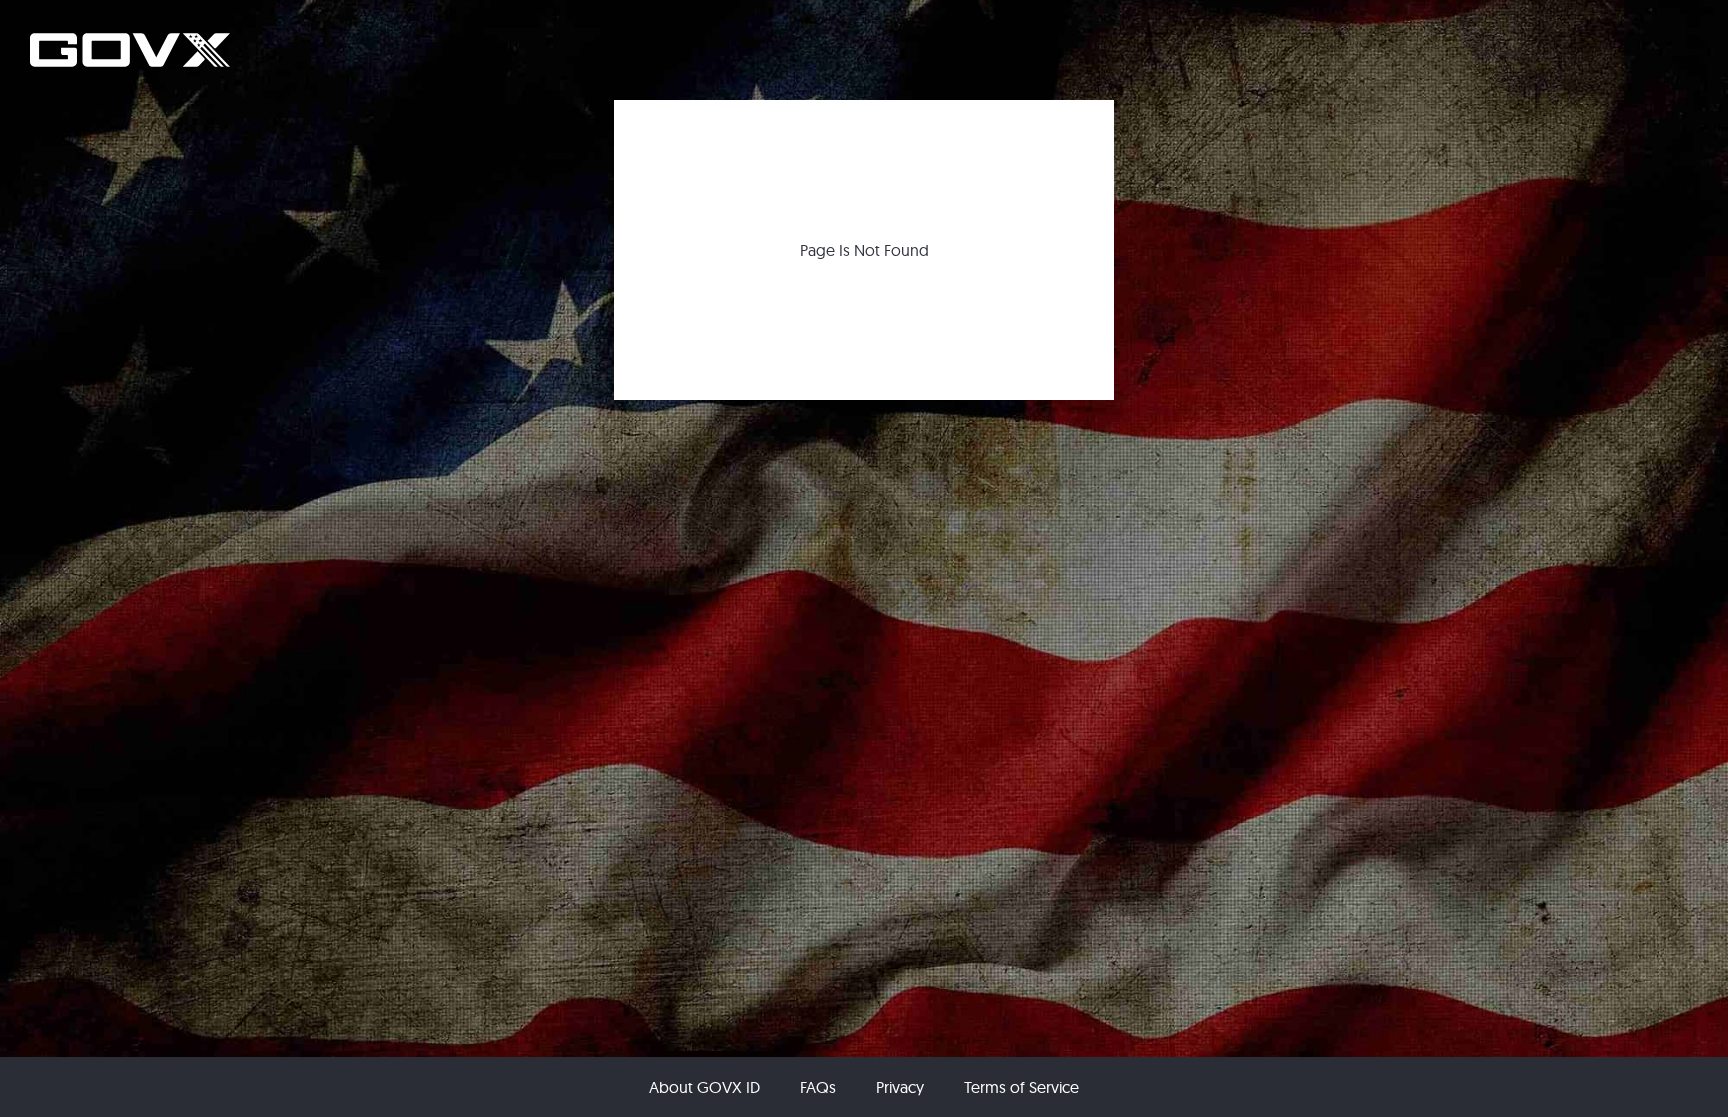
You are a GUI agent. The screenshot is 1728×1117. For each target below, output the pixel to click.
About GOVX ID (704, 1087)
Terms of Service (1021, 1087)
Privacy (900, 1087)
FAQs (818, 1087)
